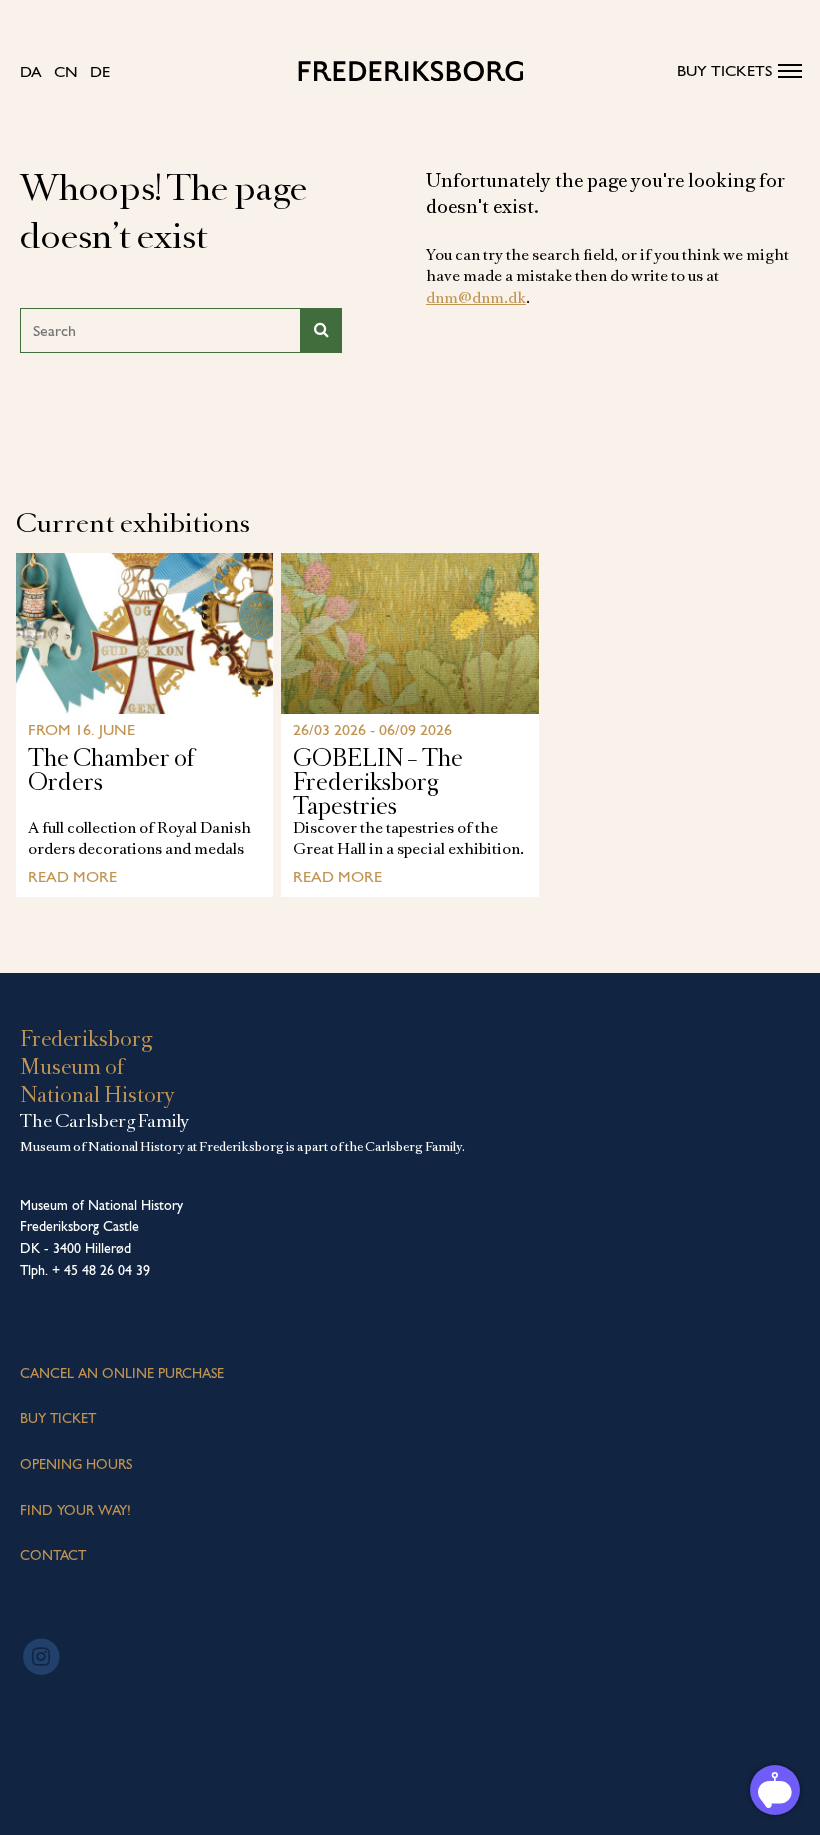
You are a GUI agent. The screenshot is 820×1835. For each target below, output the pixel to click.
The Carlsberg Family (105, 1121)
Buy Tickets (724, 70)
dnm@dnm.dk (476, 298)
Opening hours (76, 1464)
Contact (53, 1555)
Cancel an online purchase (122, 1373)
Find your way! (75, 1510)
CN (66, 71)
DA (31, 71)
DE (100, 71)
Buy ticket (58, 1418)
